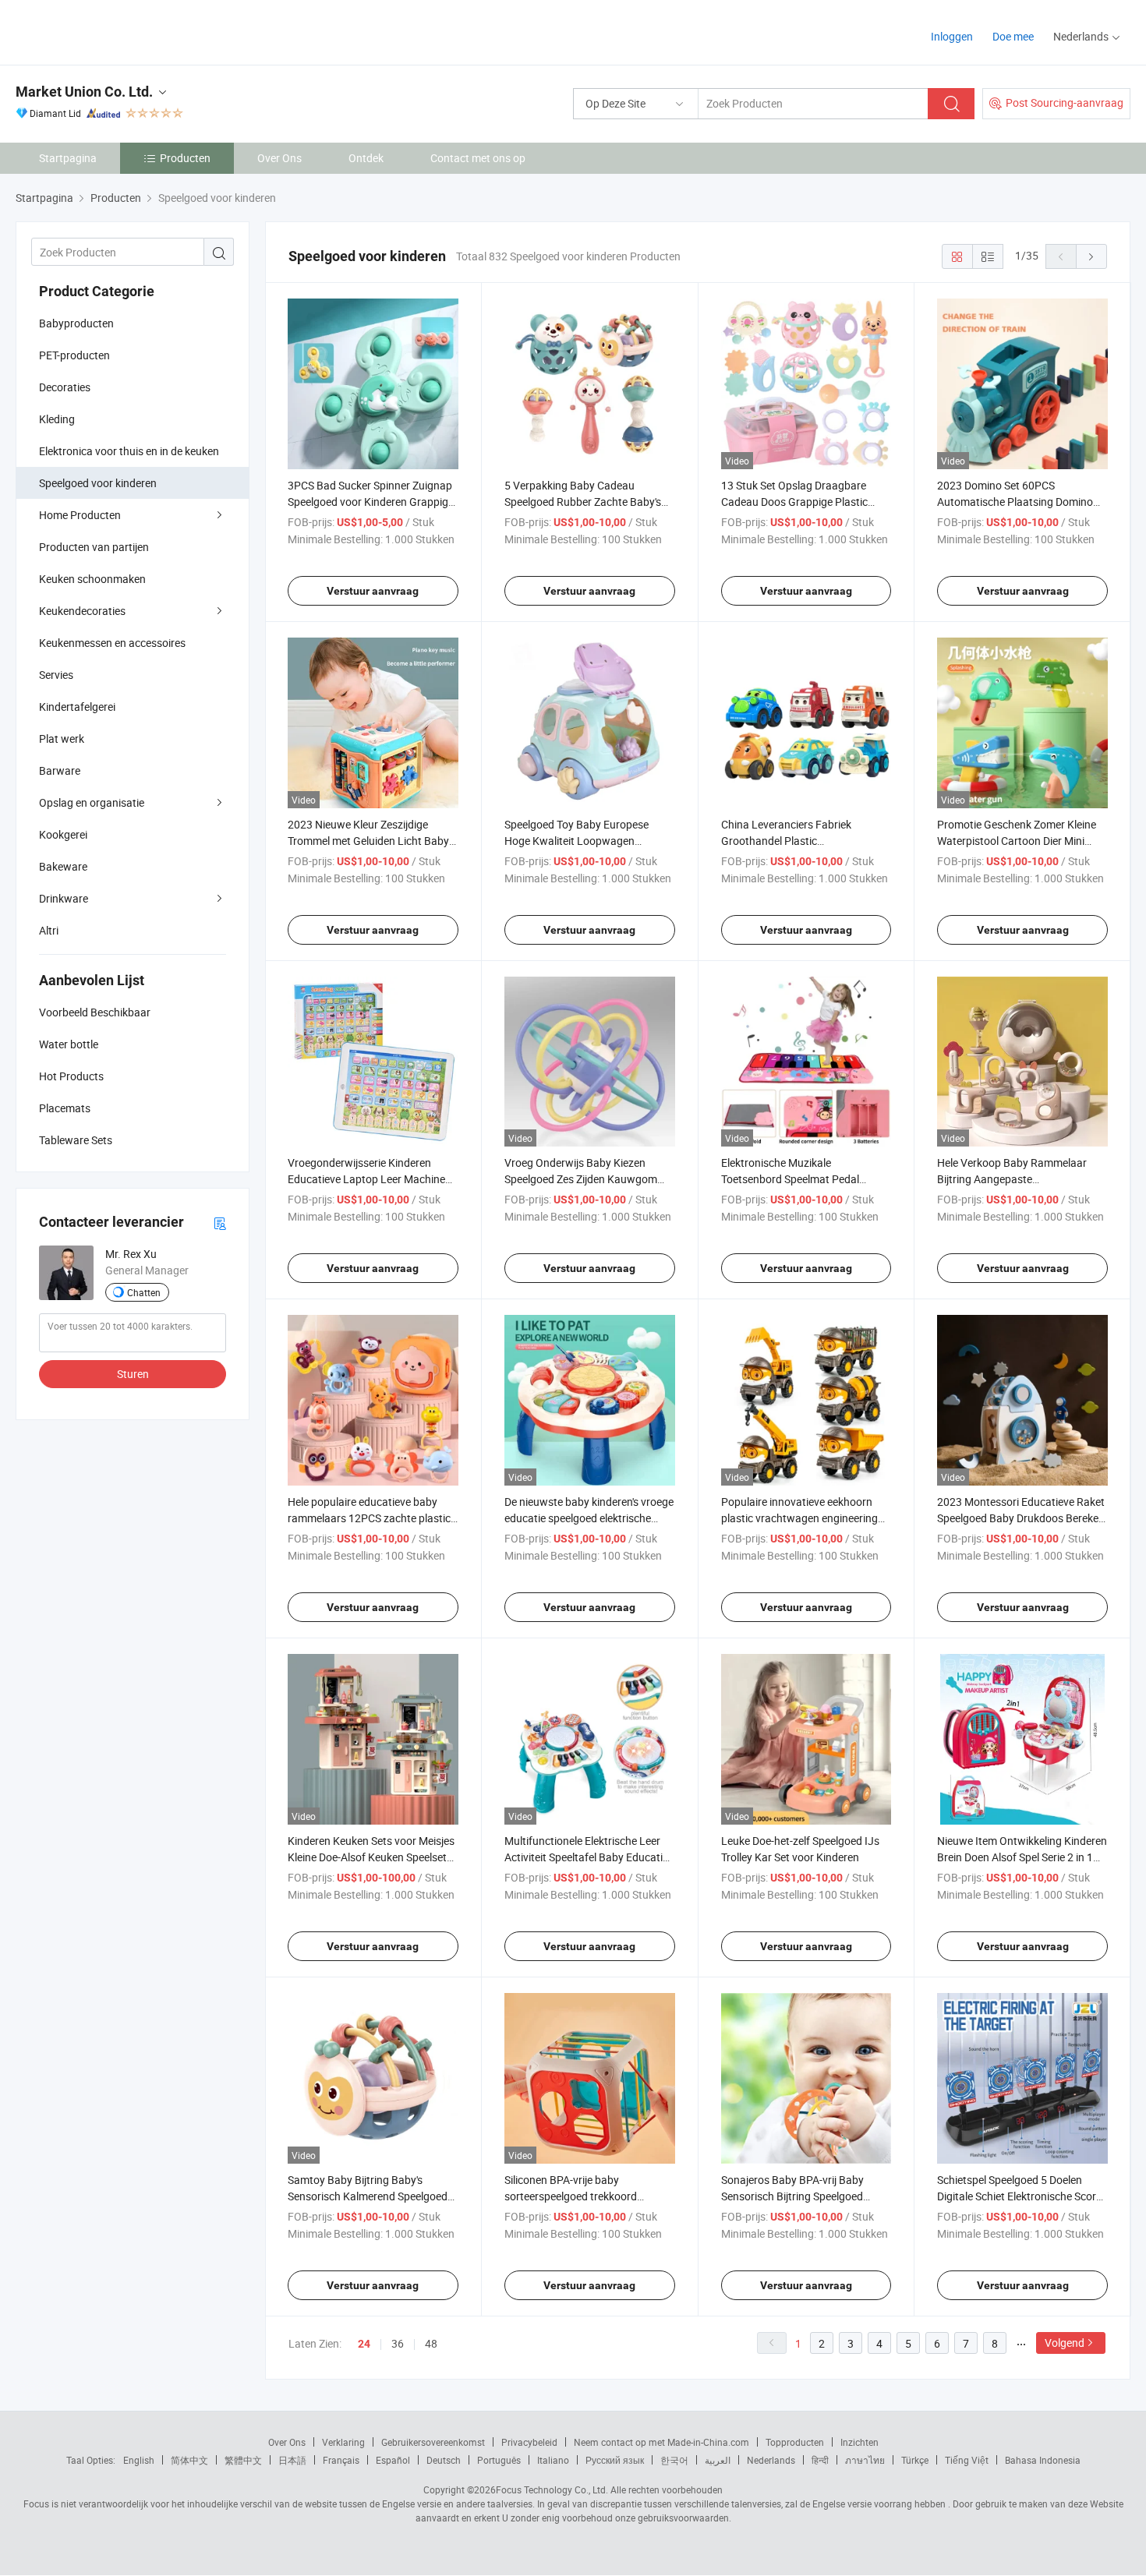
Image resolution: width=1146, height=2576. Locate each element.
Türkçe (915, 2460)
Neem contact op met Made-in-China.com (661, 2442)
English (139, 2460)
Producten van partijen (94, 547)
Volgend (1065, 2343)
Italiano (553, 2460)
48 (431, 2343)
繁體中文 (243, 2460)
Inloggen (952, 36)
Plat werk (62, 739)
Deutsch (444, 2460)
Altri (49, 930)
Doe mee (1013, 36)
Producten (185, 158)
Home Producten (80, 515)
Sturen (133, 1374)
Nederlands (771, 2460)
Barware (60, 770)
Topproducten (795, 2442)
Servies (56, 675)
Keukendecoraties (82, 611)
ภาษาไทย (865, 2460)
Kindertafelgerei (77, 707)
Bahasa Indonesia (1043, 2460)
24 (364, 2344)
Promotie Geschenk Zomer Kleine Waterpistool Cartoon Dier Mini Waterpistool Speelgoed (1017, 841)
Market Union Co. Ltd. (84, 92)
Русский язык (615, 2460)
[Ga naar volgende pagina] (1091, 256)
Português (499, 2460)
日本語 (292, 2460)
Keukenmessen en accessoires (112, 643)
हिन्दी (820, 2460)
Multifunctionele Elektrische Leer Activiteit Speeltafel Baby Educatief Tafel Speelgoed (588, 1857)
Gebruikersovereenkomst (433, 2442)
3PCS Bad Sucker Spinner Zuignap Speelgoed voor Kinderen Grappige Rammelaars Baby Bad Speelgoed (371, 502)
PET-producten (74, 355)
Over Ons (279, 158)
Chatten (144, 1292)
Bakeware (63, 866)
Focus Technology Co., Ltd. (552, 2489)
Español (393, 2460)
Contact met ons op (478, 158)
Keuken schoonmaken (92, 579)
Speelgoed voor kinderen (98, 483)
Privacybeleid (529, 2442)
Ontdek (366, 158)
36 (398, 2343)
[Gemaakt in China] (116, 31)
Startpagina (68, 158)
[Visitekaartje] (220, 1223)
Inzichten (859, 2442)
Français (341, 2460)
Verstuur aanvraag (373, 591)
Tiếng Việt (967, 2460)
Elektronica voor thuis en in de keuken (129, 451)
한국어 (674, 2460)
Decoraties (65, 387)
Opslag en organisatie (92, 802)
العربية (718, 2460)
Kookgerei (63, 834)
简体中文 (189, 2460)
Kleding (57, 419)
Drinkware (64, 898)
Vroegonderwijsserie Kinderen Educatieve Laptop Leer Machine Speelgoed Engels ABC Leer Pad (366, 1179)
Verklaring (343, 2442)
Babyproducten (76, 323)
